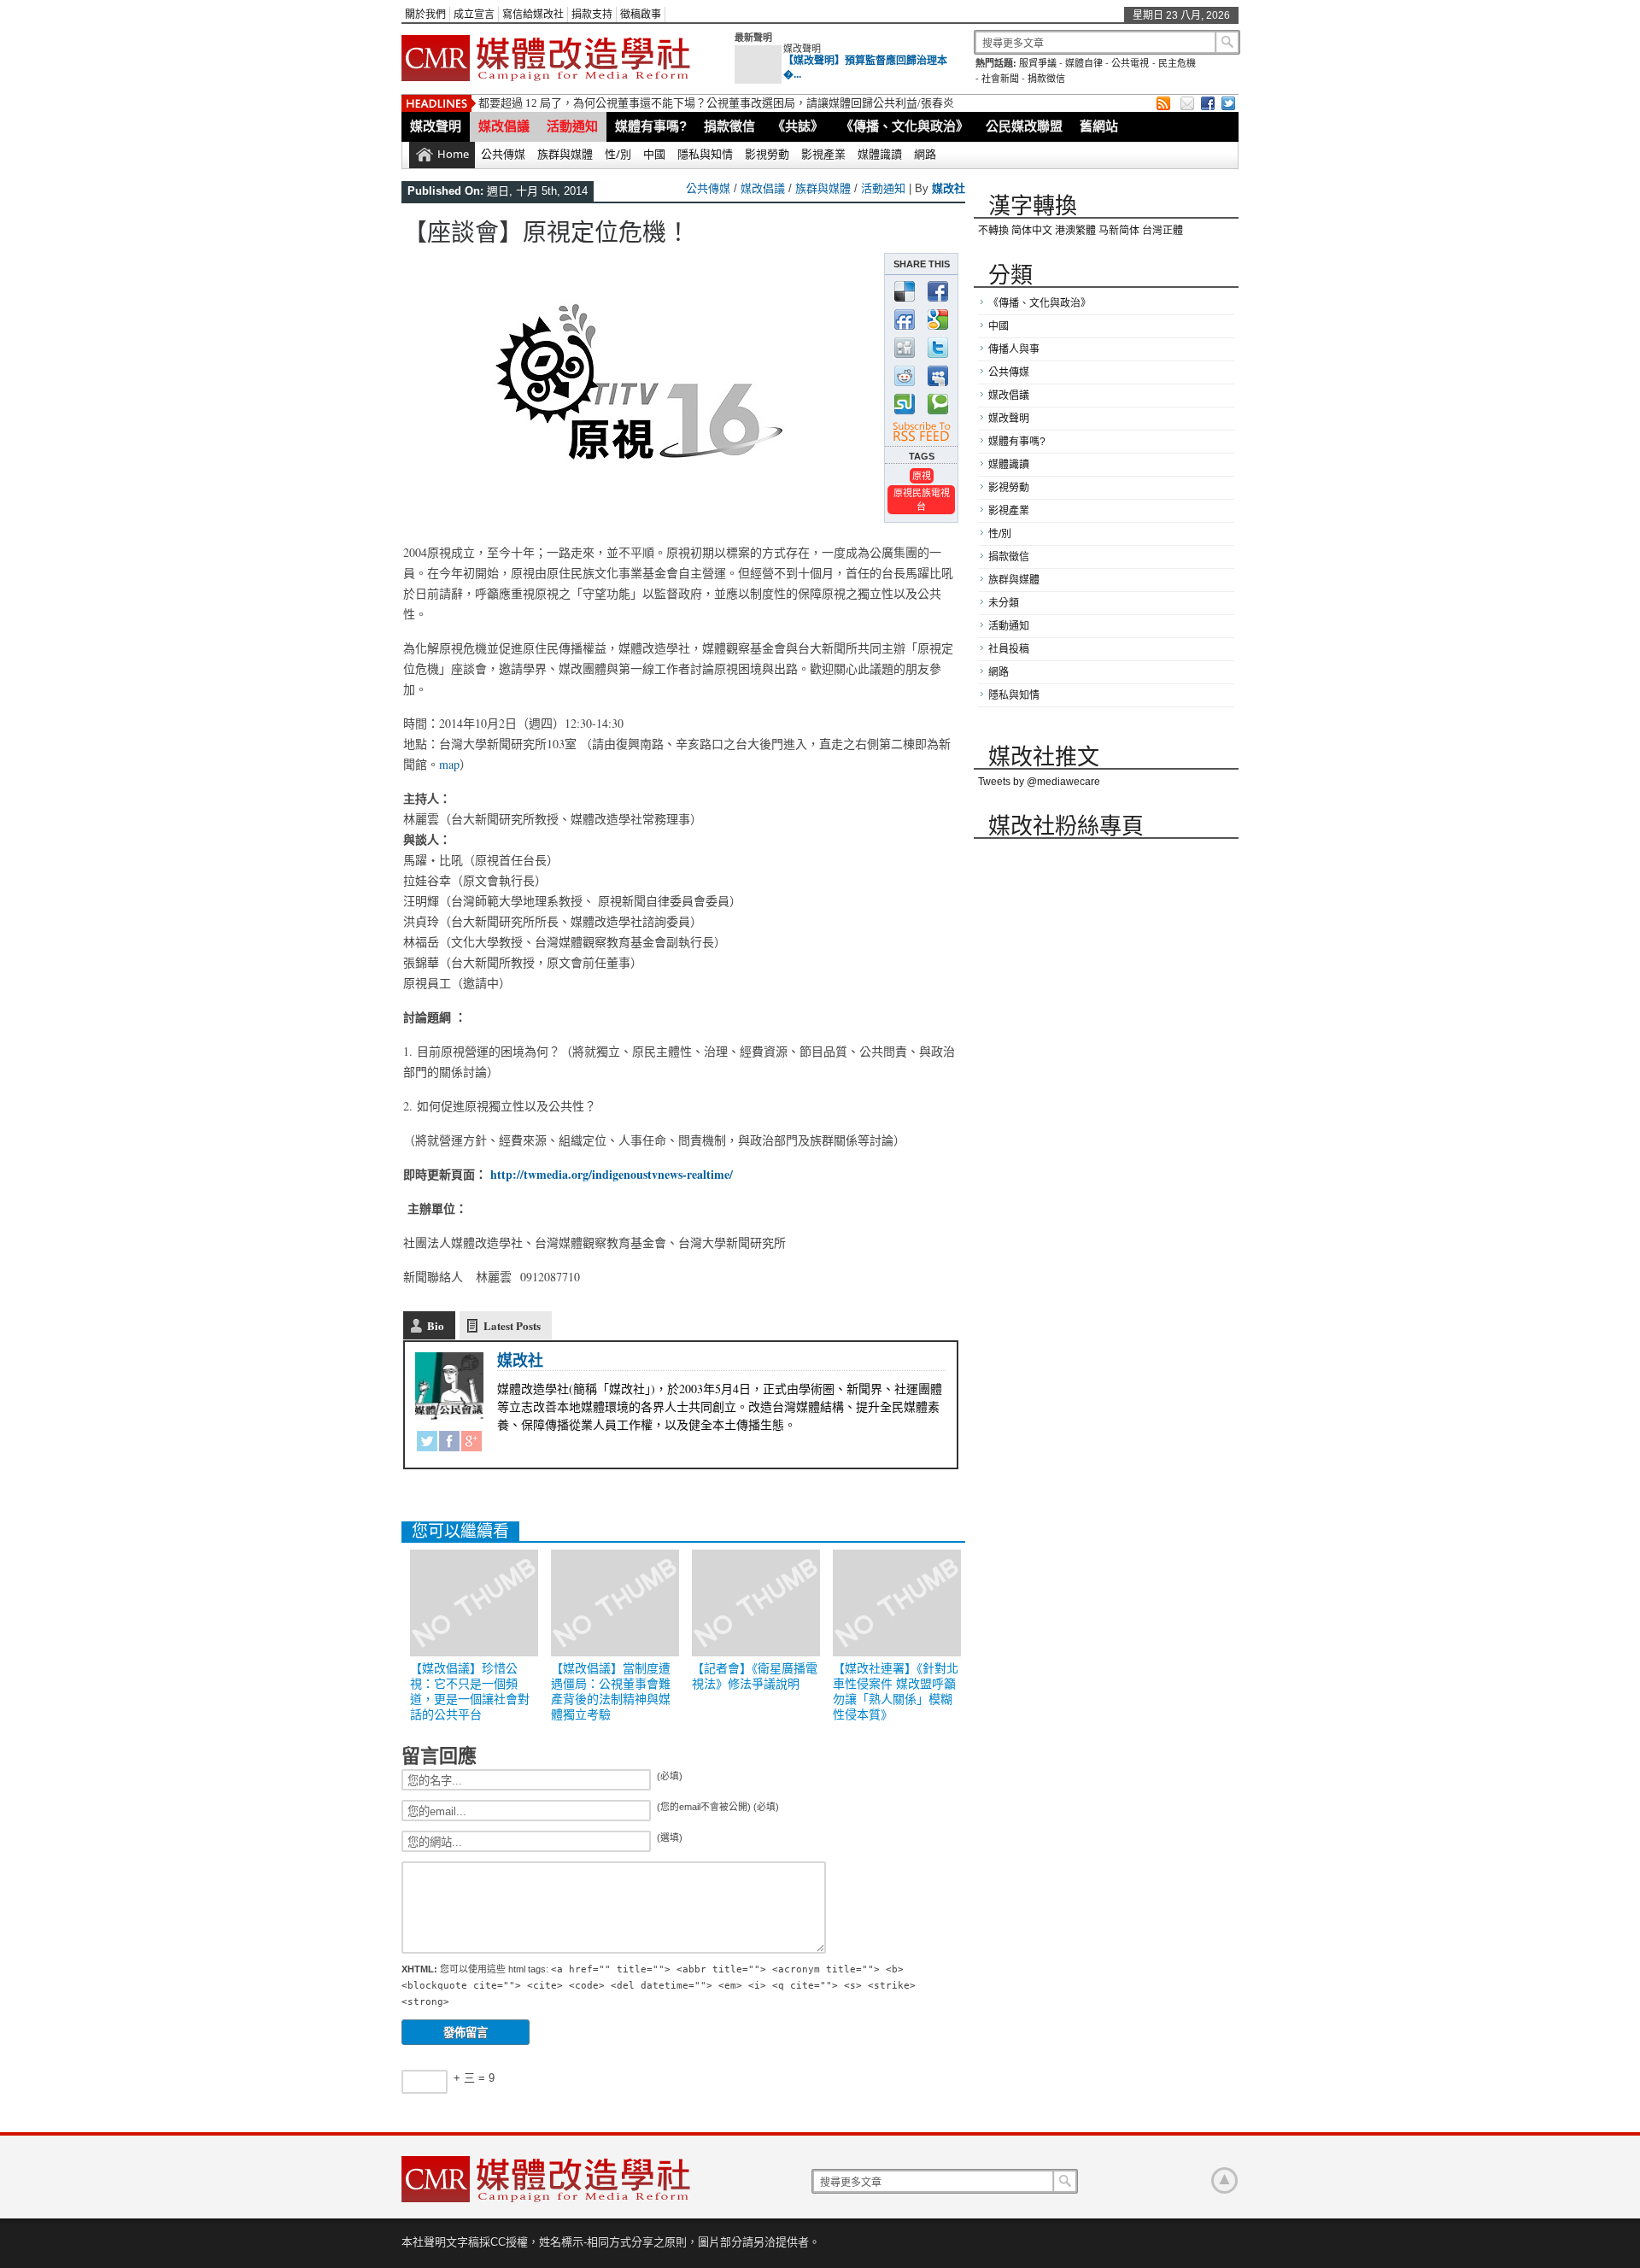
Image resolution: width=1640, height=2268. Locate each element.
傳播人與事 (1014, 349)
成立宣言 (474, 15)
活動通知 (572, 126)
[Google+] (471, 1444)
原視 (922, 475)
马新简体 (1119, 231)
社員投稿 (1009, 649)
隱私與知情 (705, 154)
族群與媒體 (565, 154)
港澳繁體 (1075, 231)
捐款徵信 (1046, 79)
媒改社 (949, 188)
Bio (436, 1325)
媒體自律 (1084, 63)
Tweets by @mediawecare (1039, 782)
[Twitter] (427, 1444)
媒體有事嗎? (651, 126)
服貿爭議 (1038, 63)
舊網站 (1099, 126)
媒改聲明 (802, 49)
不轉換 (993, 231)
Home (453, 154)
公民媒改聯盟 (1024, 126)
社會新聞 (1000, 79)
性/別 (618, 154)
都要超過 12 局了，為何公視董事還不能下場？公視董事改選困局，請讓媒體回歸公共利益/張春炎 (716, 103)
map (449, 764)
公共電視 (1130, 63)
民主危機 (1177, 63)
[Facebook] (449, 1444)
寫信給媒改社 (533, 15)
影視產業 (823, 154)
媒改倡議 (504, 126)
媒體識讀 (880, 154)
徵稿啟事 (641, 15)
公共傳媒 (503, 154)
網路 (925, 154)
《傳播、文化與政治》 (905, 126)
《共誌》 (798, 126)
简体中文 (1032, 231)
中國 (654, 154)
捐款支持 (592, 15)
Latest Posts (512, 1325)
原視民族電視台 (922, 499)
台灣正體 (1163, 231)
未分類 (1004, 603)
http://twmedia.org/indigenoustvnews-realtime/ (612, 1174)
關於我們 (425, 15)
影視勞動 (767, 154)
